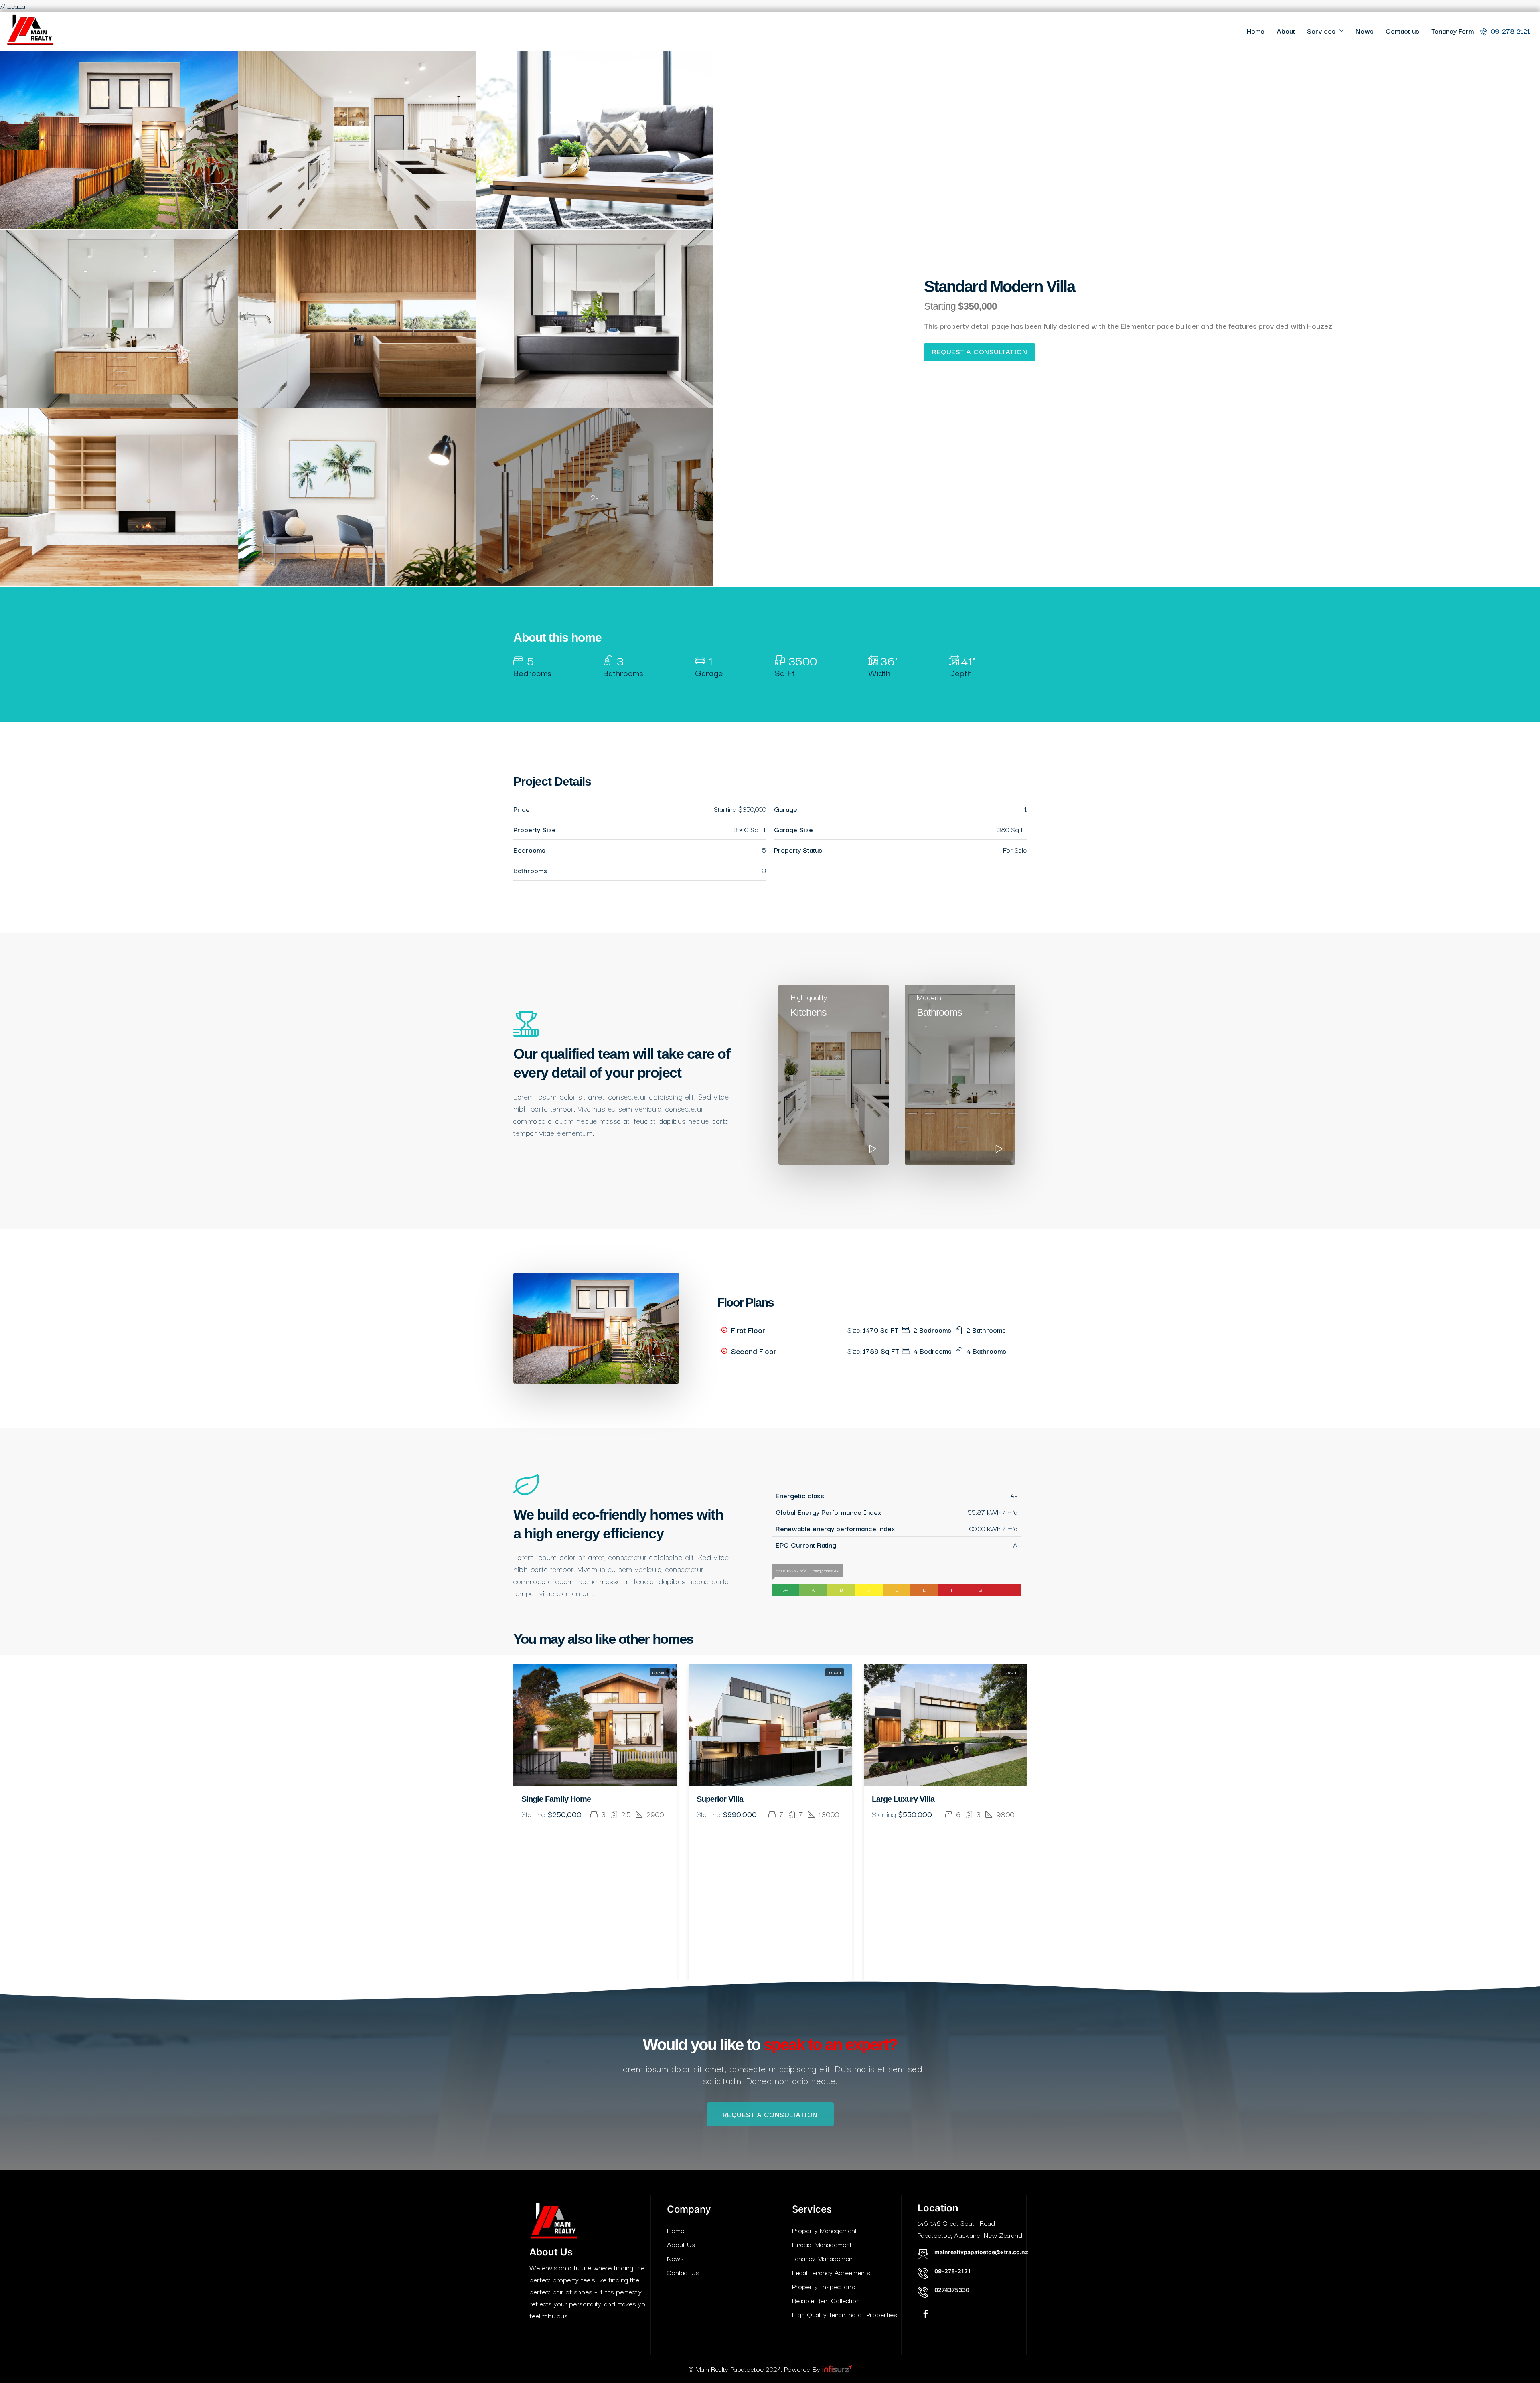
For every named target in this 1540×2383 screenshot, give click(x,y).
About (1286, 31)
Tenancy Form (1453, 31)
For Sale (659, 1672)
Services (1321, 31)
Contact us (1402, 31)
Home (1256, 31)
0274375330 (952, 2290)
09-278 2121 (1509, 31)
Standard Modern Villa (910, 1799)
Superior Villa (545, 1799)
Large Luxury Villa (728, 1799)
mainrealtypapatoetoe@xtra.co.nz (981, 2252)
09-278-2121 (952, 2271)
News (1365, 31)
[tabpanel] (595, 1822)
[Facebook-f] (926, 2314)
